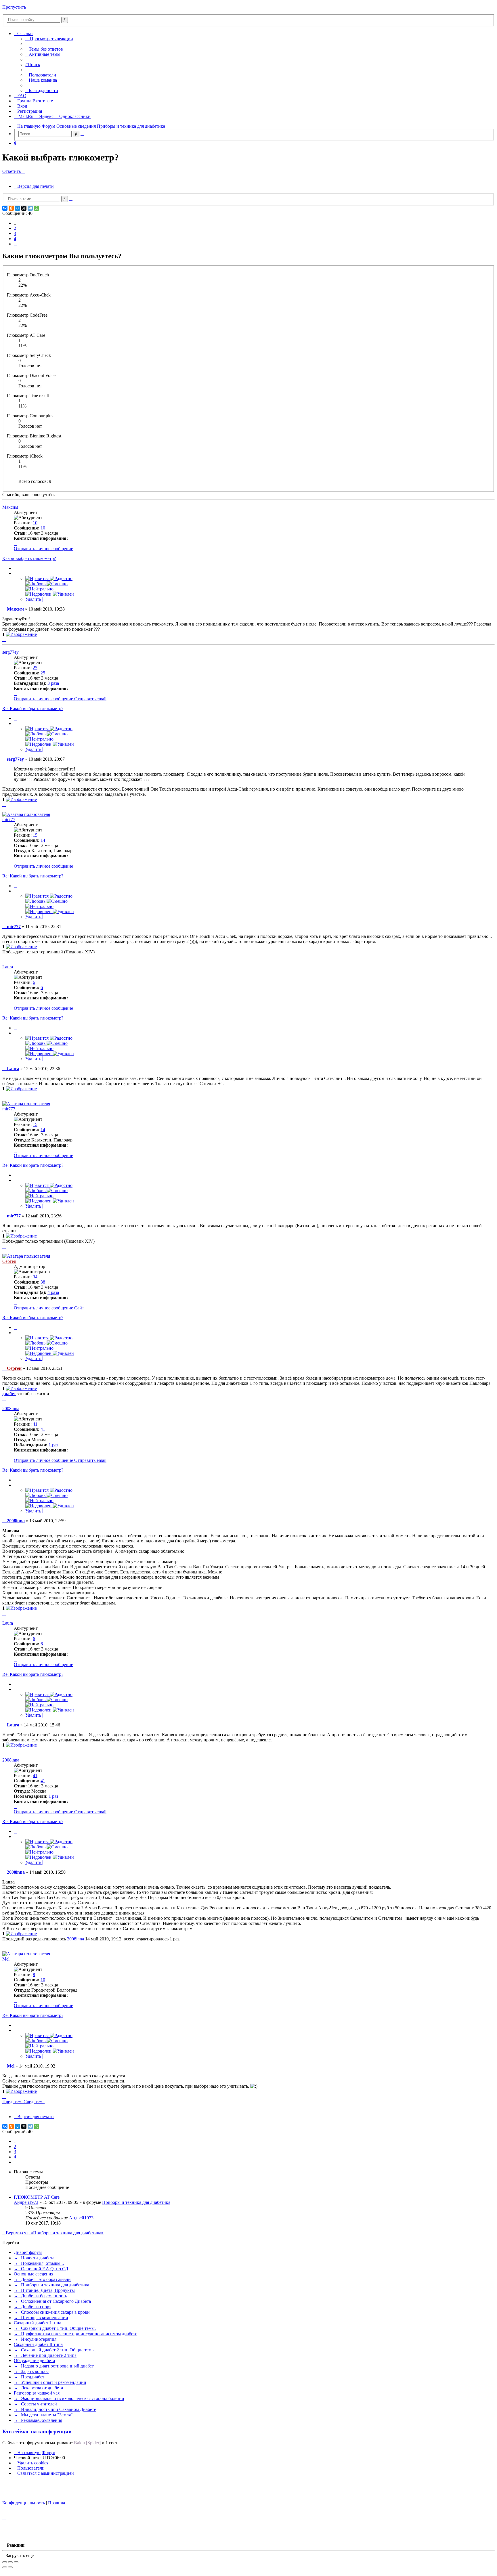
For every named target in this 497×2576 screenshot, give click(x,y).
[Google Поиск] (65, 20)
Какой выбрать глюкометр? (29, 558)
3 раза (53, 683)
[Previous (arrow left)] (5, 2567)
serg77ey (10, 652)
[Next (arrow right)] (10, 2567)
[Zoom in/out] (16, 2562)
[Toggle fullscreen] (10, 2562)
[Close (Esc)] (5, 2562)
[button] (16, 244)
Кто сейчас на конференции (37, 2431)
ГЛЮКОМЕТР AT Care (37, 2197)
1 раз (53, 1445)
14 (43, 840)
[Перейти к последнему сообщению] (96, 2218)
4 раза (53, 1292)
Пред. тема (13, 2102)
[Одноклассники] (11, 208)
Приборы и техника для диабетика (136, 2202)
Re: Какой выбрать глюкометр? (33, 708)
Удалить (34, 599)
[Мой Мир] (18, 208)
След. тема (34, 2102)
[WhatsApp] (37, 208)
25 (43, 673)
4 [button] (15, 239)
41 (43, 1429)
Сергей (9, 1261)
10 (43, 528)
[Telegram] (30, 208)
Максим (10, 507)
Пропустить (14, 7)
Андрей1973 (26, 2202)
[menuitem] (44, 49)
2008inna (11, 1409)
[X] (24, 208)
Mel (6, 1959)
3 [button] (15, 233)
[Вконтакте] (87, 1308)
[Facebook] (91, 1308)
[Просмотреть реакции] (21, 634)
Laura (8, 967)
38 (43, 1282)
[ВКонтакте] (5, 208)
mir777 (9, 820)
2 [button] (15, 228)
